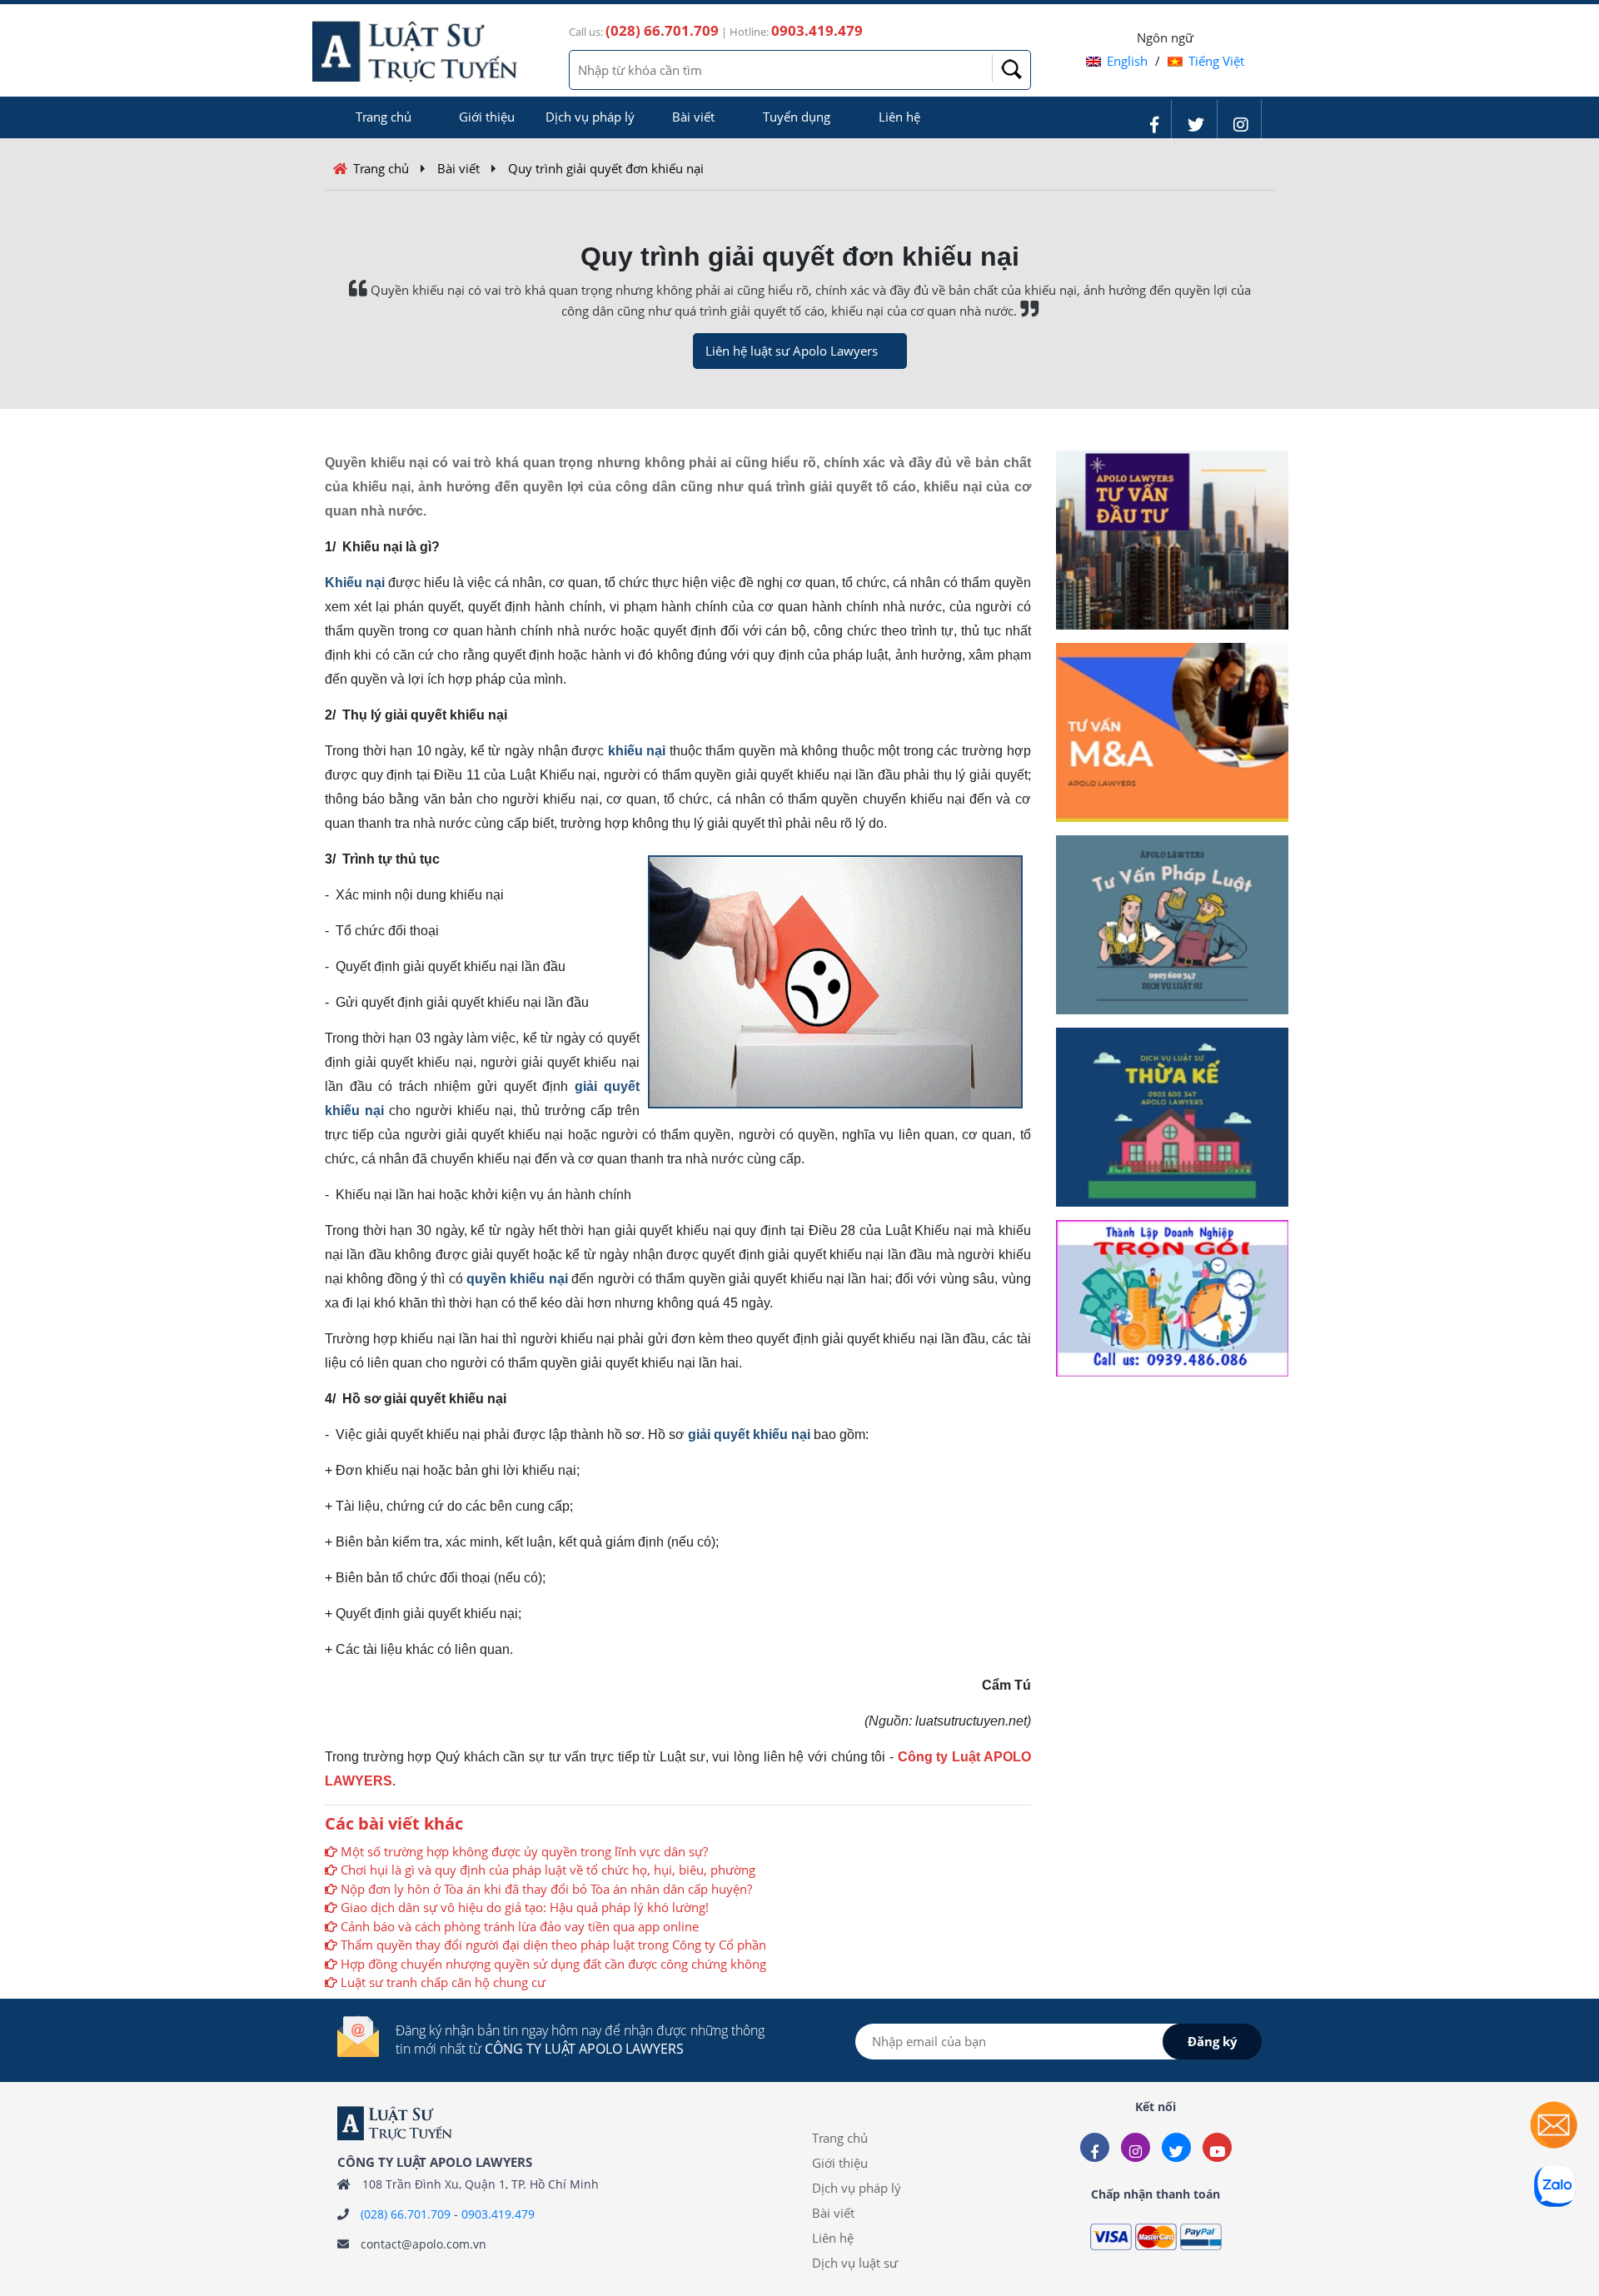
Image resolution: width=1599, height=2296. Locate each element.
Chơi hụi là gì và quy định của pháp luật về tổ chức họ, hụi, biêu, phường (548, 1870)
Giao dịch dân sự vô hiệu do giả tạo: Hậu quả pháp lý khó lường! (525, 1907)
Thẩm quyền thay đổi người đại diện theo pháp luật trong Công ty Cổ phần (553, 1945)
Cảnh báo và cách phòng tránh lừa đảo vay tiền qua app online (520, 1926)
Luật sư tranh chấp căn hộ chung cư (443, 1982)
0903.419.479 (498, 2214)
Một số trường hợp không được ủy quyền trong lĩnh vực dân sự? (524, 1851)
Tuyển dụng (797, 117)
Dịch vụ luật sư (855, 2263)
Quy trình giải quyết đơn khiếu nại (606, 168)
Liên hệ (899, 117)
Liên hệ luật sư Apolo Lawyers (792, 351)
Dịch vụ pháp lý (590, 117)
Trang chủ (384, 117)
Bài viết (693, 117)
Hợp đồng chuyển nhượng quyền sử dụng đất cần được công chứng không (553, 1964)
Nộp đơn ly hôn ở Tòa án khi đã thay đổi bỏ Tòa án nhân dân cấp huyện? (546, 1889)
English (1127, 61)
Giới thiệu (487, 117)
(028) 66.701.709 (406, 2214)
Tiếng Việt (1216, 61)
